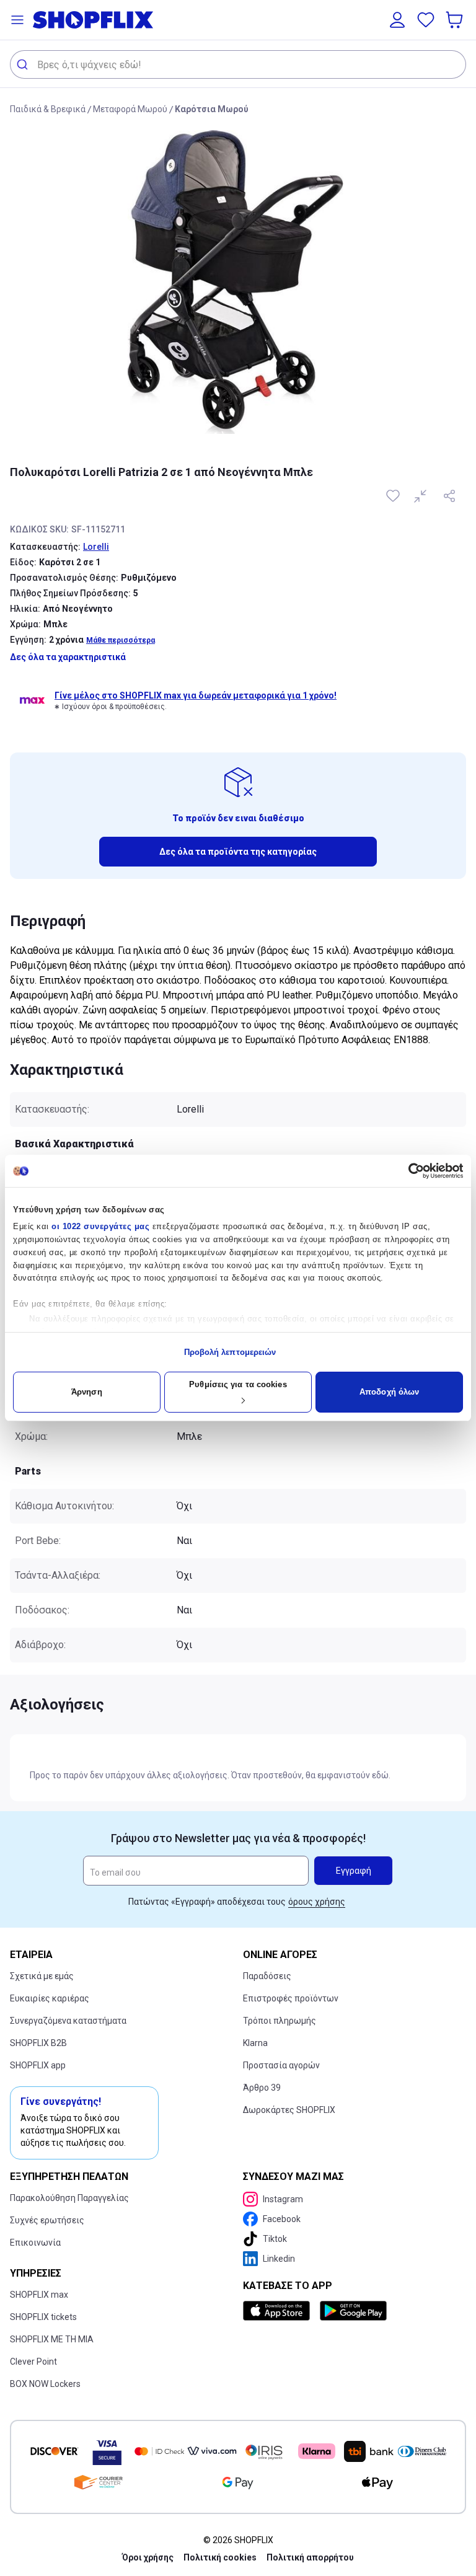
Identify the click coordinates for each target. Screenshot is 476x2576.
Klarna (255, 2043)
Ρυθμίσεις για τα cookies (238, 1384)
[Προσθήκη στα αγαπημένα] (394, 496)
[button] (17, 20)
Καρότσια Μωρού (212, 109)
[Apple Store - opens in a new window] (279, 2311)
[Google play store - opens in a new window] (353, 2311)
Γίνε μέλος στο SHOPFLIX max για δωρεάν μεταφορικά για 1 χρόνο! (196, 695)
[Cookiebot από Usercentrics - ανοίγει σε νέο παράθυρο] (409, 1171)
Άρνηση (87, 1392)
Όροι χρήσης (148, 2557)
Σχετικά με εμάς (42, 1976)
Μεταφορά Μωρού (130, 109)
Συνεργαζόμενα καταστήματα (68, 2021)
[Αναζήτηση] (24, 64)
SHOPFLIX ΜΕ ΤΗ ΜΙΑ (52, 2339)
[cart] (456, 20)
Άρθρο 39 (262, 2088)
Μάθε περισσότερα (121, 640)
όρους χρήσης (317, 1902)
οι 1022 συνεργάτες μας (100, 1226)
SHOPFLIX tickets (43, 2317)
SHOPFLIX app (38, 2065)
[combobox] (238, 64)
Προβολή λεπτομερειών (230, 1352)
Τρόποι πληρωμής (280, 2021)
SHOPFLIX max (39, 2295)
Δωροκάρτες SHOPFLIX (289, 2110)
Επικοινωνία (35, 2243)
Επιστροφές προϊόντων (291, 1998)
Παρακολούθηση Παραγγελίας (69, 2198)
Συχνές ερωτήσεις (47, 2220)
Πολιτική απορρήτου (310, 2557)
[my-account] (397, 20)
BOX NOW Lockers (45, 2384)
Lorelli (96, 547)
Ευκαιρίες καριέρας (50, 1998)
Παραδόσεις (267, 1976)
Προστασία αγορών (281, 2065)
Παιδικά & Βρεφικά (48, 109)
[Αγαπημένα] (426, 20)
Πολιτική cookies (220, 2557)
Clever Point (33, 2362)
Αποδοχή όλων (389, 1392)
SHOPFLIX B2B (38, 2043)
